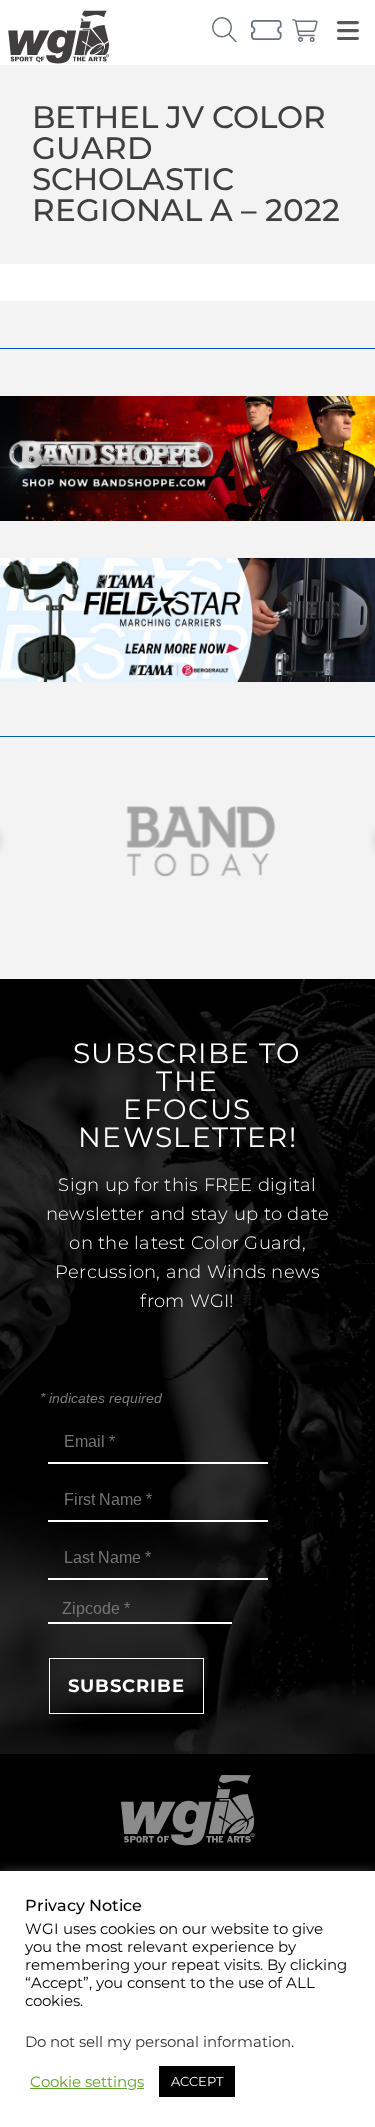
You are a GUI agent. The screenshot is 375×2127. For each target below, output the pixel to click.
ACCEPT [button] (197, 2081)
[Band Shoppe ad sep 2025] (187, 515)
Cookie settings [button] (87, 2082)
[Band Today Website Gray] (187, 841)
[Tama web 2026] (187, 676)
